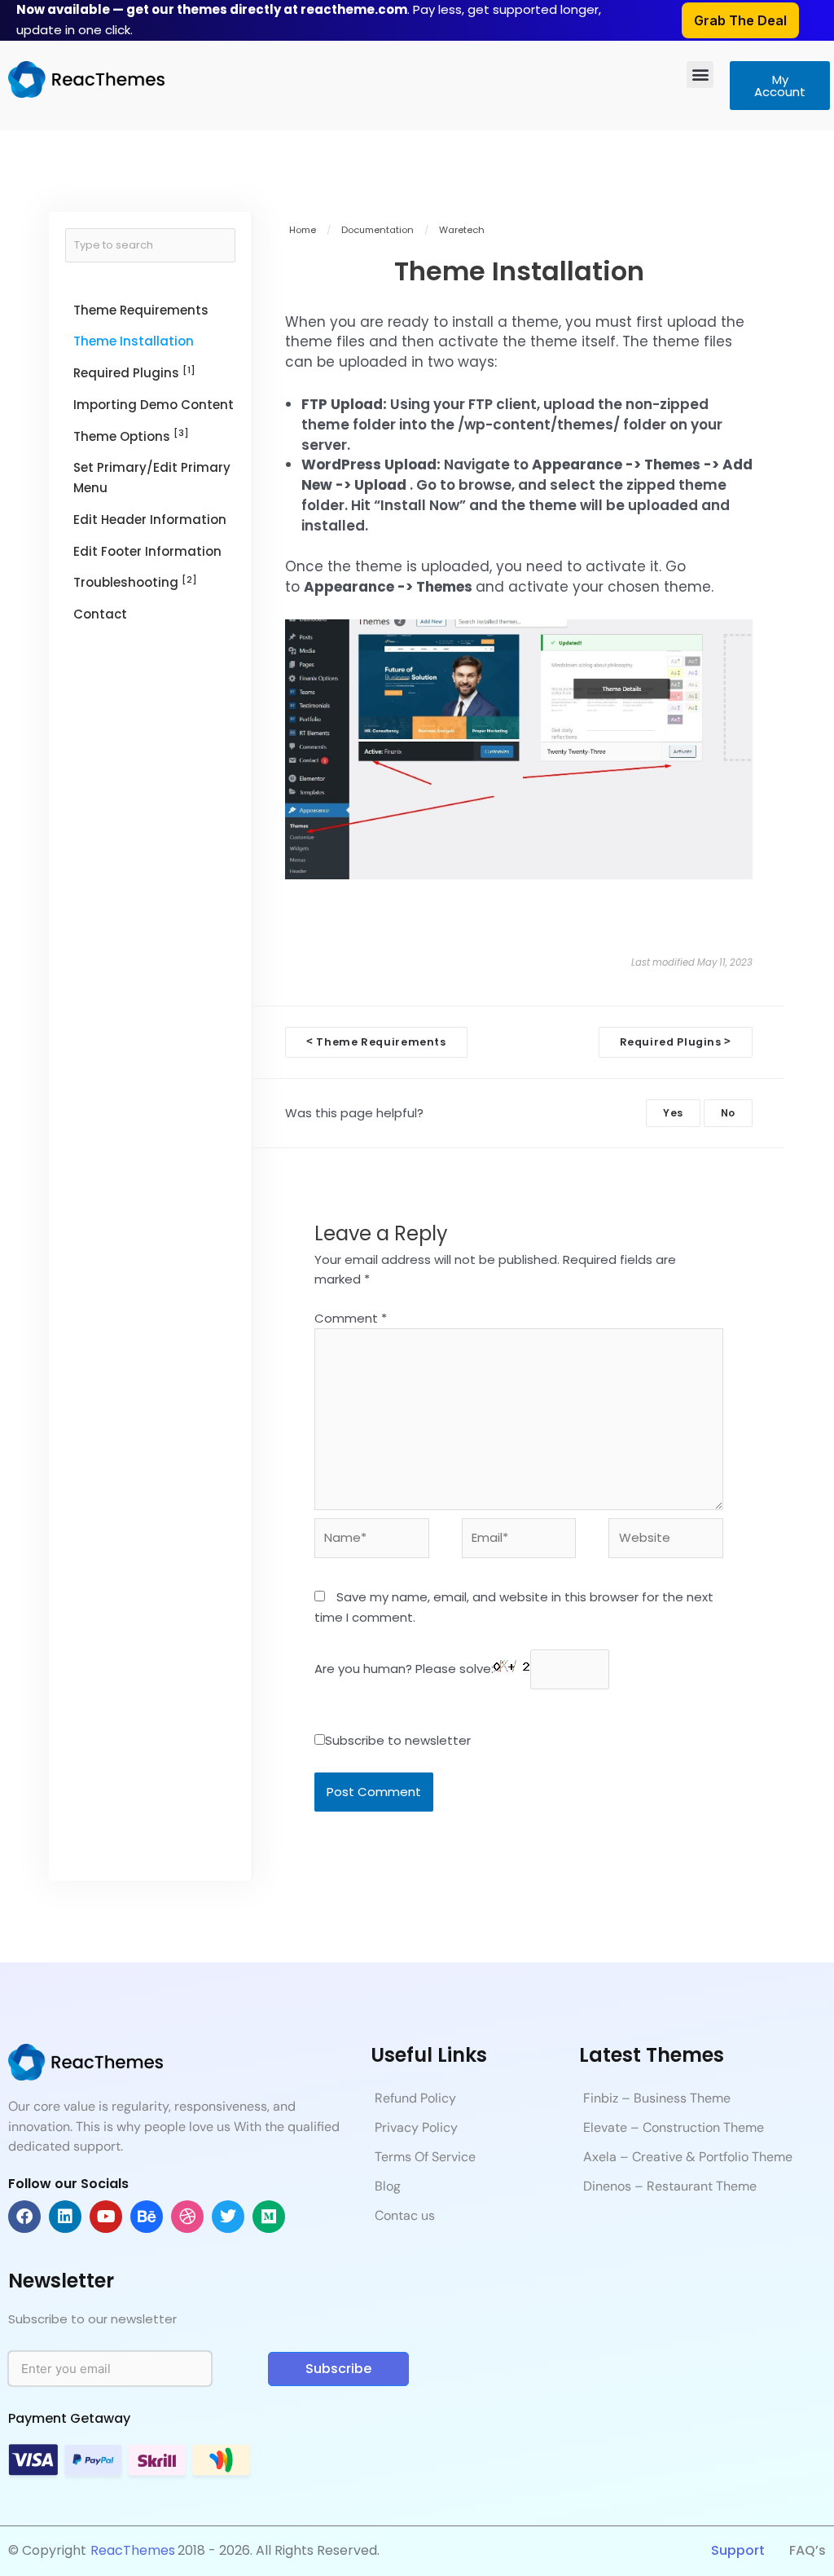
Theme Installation (134, 341)
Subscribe (338, 2369)
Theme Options (131, 436)
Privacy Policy (416, 2127)
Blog (388, 2186)
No (728, 1113)
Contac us (405, 2215)
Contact (100, 614)
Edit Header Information (150, 520)
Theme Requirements (141, 310)
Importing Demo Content (154, 405)
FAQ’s (808, 2550)
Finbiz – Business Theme (657, 2098)
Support (738, 2550)
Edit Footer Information (147, 551)
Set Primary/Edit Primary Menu (152, 478)
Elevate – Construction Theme (674, 2127)
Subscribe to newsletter (398, 1740)
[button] (700, 75)
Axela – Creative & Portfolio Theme (688, 2157)
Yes (673, 1113)
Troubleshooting (135, 582)
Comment (351, 1318)
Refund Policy (415, 2098)
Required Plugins (134, 373)
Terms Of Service (425, 2157)
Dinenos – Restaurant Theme (670, 2186)
